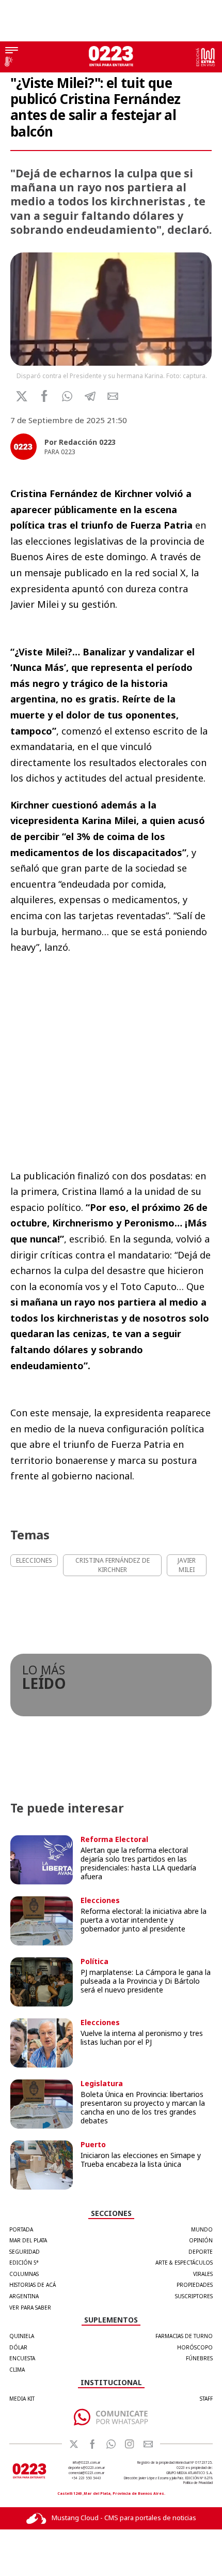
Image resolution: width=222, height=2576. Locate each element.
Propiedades (195, 2285)
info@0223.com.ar (86, 2462)
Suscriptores (194, 2296)
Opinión (201, 2240)
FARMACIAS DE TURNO (184, 2336)
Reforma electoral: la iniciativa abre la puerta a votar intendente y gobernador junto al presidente (144, 1920)
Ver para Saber (30, 2308)
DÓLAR (18, 2347)
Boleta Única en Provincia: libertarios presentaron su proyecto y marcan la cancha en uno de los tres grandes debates (143, 2107)
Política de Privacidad (198, 2483)
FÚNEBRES (199, 2358)
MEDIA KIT (22, 2399)
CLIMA (17, 2370)
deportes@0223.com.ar (86, 2468)
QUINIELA (22, 2336)
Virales (203, 2274)
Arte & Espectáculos (184, 2263)
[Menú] (12, 51)
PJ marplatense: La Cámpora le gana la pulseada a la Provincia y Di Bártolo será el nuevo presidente (146, 1981)
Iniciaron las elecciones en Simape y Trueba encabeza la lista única (141, 2160)
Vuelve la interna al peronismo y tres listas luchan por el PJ (142, 2038)
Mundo (202, 2229)
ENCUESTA (22, 2358)
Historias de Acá (33, 2285)
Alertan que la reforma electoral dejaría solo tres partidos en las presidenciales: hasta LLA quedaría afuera (138, 1863)
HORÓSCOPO (195, 2347)
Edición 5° (24, 2263)
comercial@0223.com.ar (86, 2473)
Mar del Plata (28, 2240)
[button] (67, 396)
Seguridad (25, 2252)
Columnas (24, 2274)
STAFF (206, 2399)
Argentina (24, 2296)
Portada (21, 2229)
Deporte (201, 2252)
